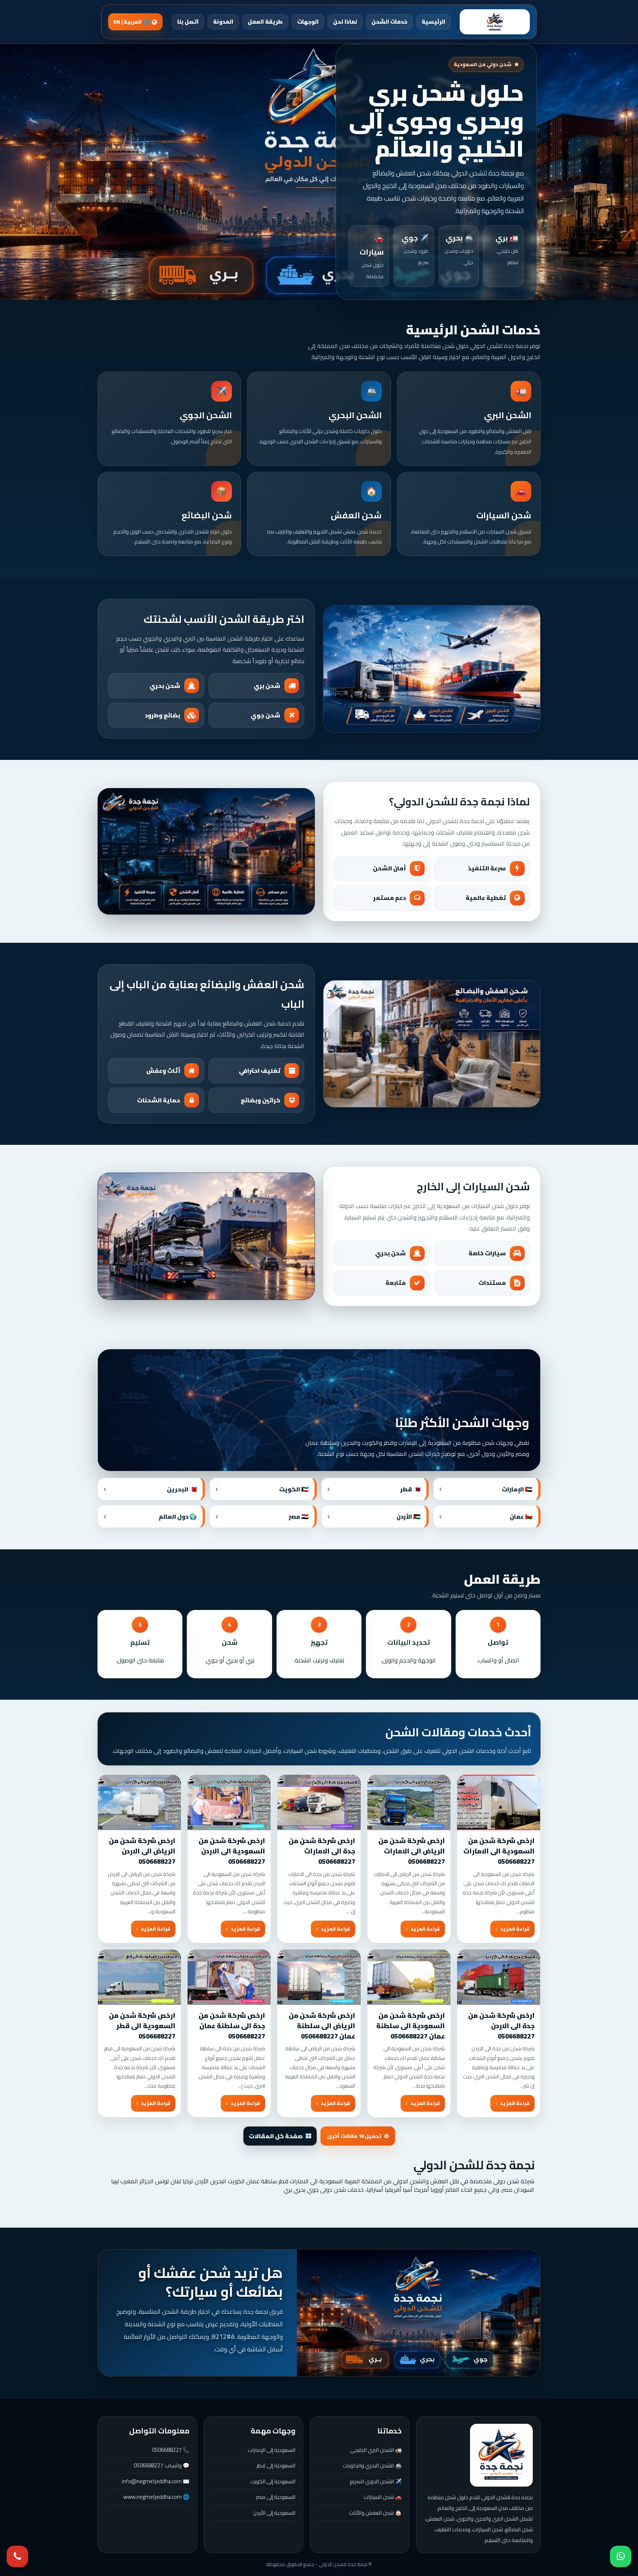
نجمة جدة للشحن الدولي (474, 2165)
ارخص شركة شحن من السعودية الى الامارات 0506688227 (499, 1851)
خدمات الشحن (389, 22)
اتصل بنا (188, 22)
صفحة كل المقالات (276, 2136)
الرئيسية (433, 22)
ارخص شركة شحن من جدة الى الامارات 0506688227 (322, 1851)
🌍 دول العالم (178, 1516)
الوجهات (308, 22)
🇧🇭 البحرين (182, 1489)
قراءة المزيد (515, 1929)
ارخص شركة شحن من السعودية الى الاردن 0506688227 (232, 1851)
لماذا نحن (345, 22)
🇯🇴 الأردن (409, 1516)
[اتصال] (17, 2556)
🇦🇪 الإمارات (517, 1489)
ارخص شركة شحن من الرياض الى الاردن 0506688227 (142, 1851)
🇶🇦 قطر (410, 1489)
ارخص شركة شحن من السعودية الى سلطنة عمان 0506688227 (411, 2026)
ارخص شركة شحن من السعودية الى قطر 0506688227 (142, 2026)
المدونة (223, 22)
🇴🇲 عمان (521, 1516)
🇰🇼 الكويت (294, 1489)
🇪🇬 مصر (299, 1516)
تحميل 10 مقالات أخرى (354, 2136)
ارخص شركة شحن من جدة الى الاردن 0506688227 (501, 2026)
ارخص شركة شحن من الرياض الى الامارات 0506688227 (412, 1851)
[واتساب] (621, 2556)
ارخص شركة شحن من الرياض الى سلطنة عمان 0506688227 (322, 2026)
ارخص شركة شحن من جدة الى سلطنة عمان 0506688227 (232, 2026)
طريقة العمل (265, 22)
